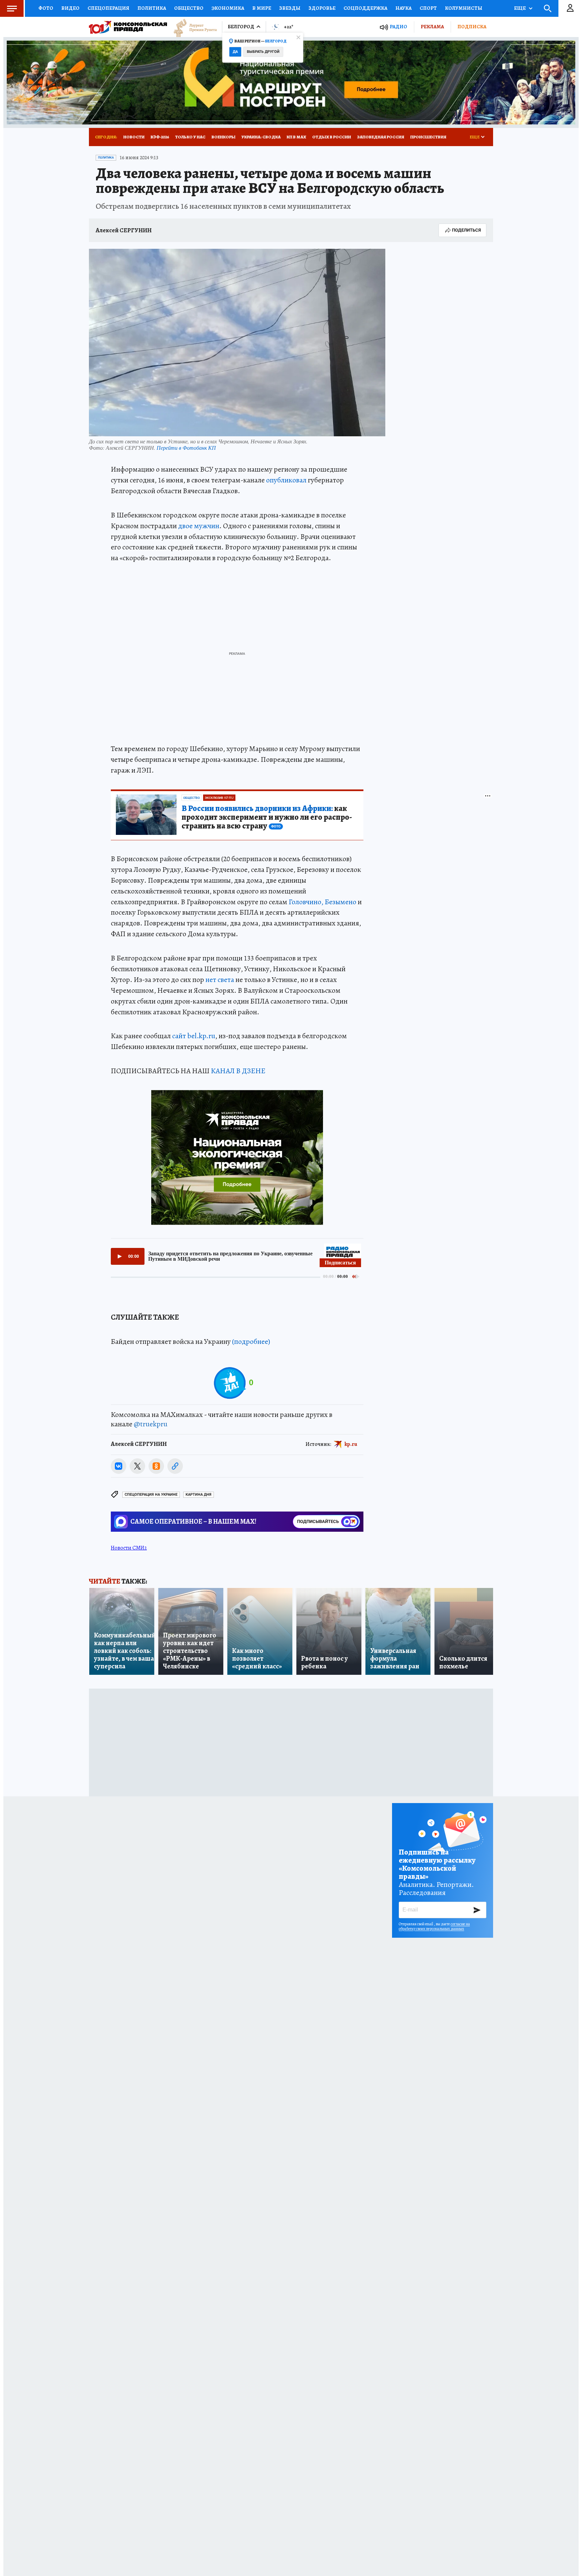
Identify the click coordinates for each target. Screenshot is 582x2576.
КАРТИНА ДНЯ (199, 1495)
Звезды (290, 8)
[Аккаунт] (570, 8)
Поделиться (466, 230)
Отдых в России (332, 137)
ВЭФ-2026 (160, 137)
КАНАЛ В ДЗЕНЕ (238, 1071)
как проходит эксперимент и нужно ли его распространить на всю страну (267, 817)
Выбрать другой (263, 52)
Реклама (432, 27)
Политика (152, 8)
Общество (189, 8)
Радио (398, 27)
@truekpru (151, 1424)
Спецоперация (108, 8)
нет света (220, 980)
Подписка (472, 27)
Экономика (228, 8)
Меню (12, 8)
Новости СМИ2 (129, 1548)
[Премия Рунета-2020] (192, 27)
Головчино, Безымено (322, 902)
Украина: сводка (261, 137)
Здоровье (322, 8)
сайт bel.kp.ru (194, 1036)
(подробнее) (251, 1342)
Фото (46, 8)
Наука (403, 8)
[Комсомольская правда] (128, 27)
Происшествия (428, 137)
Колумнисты (464, 8)
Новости (134, 137)
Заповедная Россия (381, 137)
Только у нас (190, 137)
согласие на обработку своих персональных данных (434, 1926)
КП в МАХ (296, 137)
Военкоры (223, 137)
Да (235, 52)
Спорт (428, 8)
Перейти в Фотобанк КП (186, 448)
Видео (70, 8)
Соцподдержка (365, 8)
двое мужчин (199, 526)
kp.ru (351, 1444)
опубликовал (286, 480)
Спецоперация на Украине (151, 1495)
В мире (262, 8)
